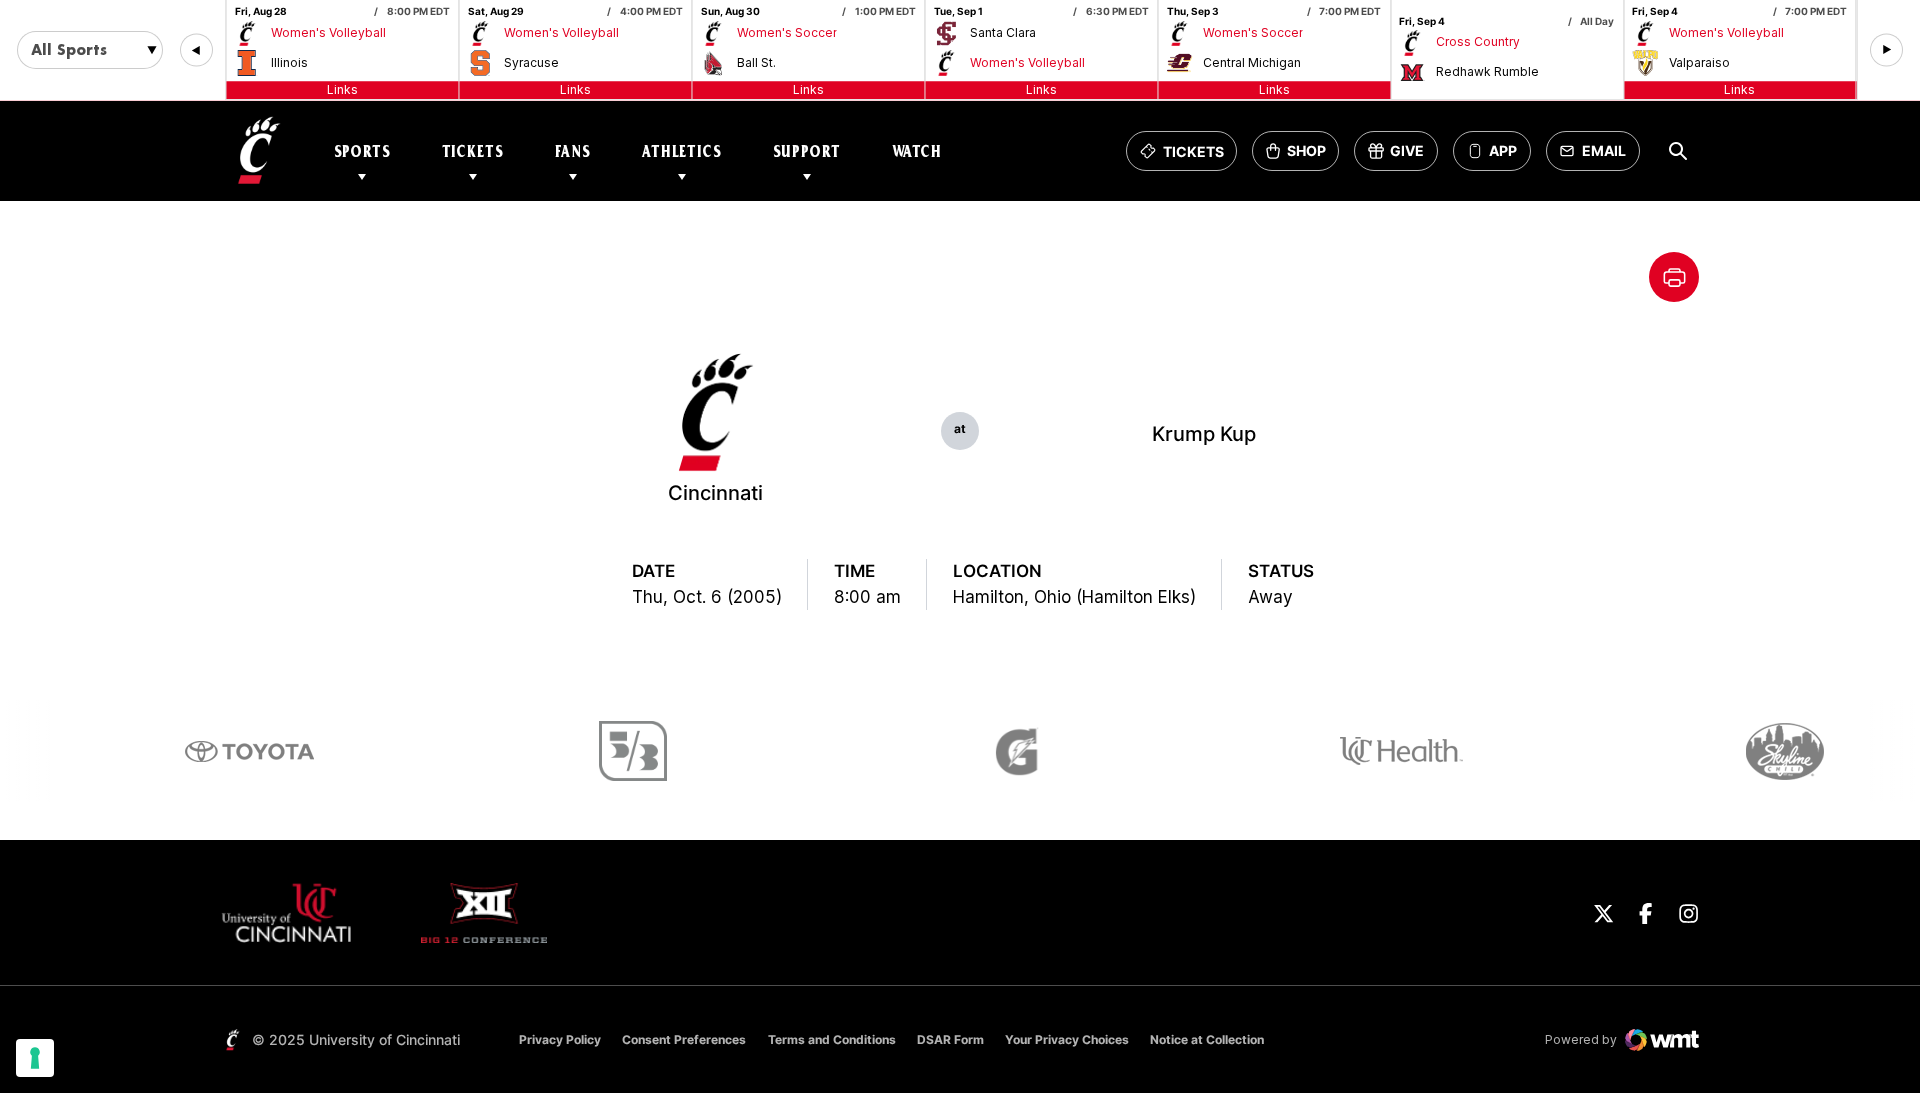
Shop (1302, 156)
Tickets (473, 151)
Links (342, 89)
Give (1402, 156)
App (1503, 151)
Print (1674, 277)
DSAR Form (950, 1039)
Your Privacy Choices (1067, 1039)
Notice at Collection (1207, 1039)
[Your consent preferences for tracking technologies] (35, 1058)
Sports (362, 151)
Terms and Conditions (832, 1039)
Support (807, 151)
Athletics (682, 151)
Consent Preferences (684, 1039)
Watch (917, 151)
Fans (573, 151)
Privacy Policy (560, 1039)
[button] (196, 50)
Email (1598, 156)
